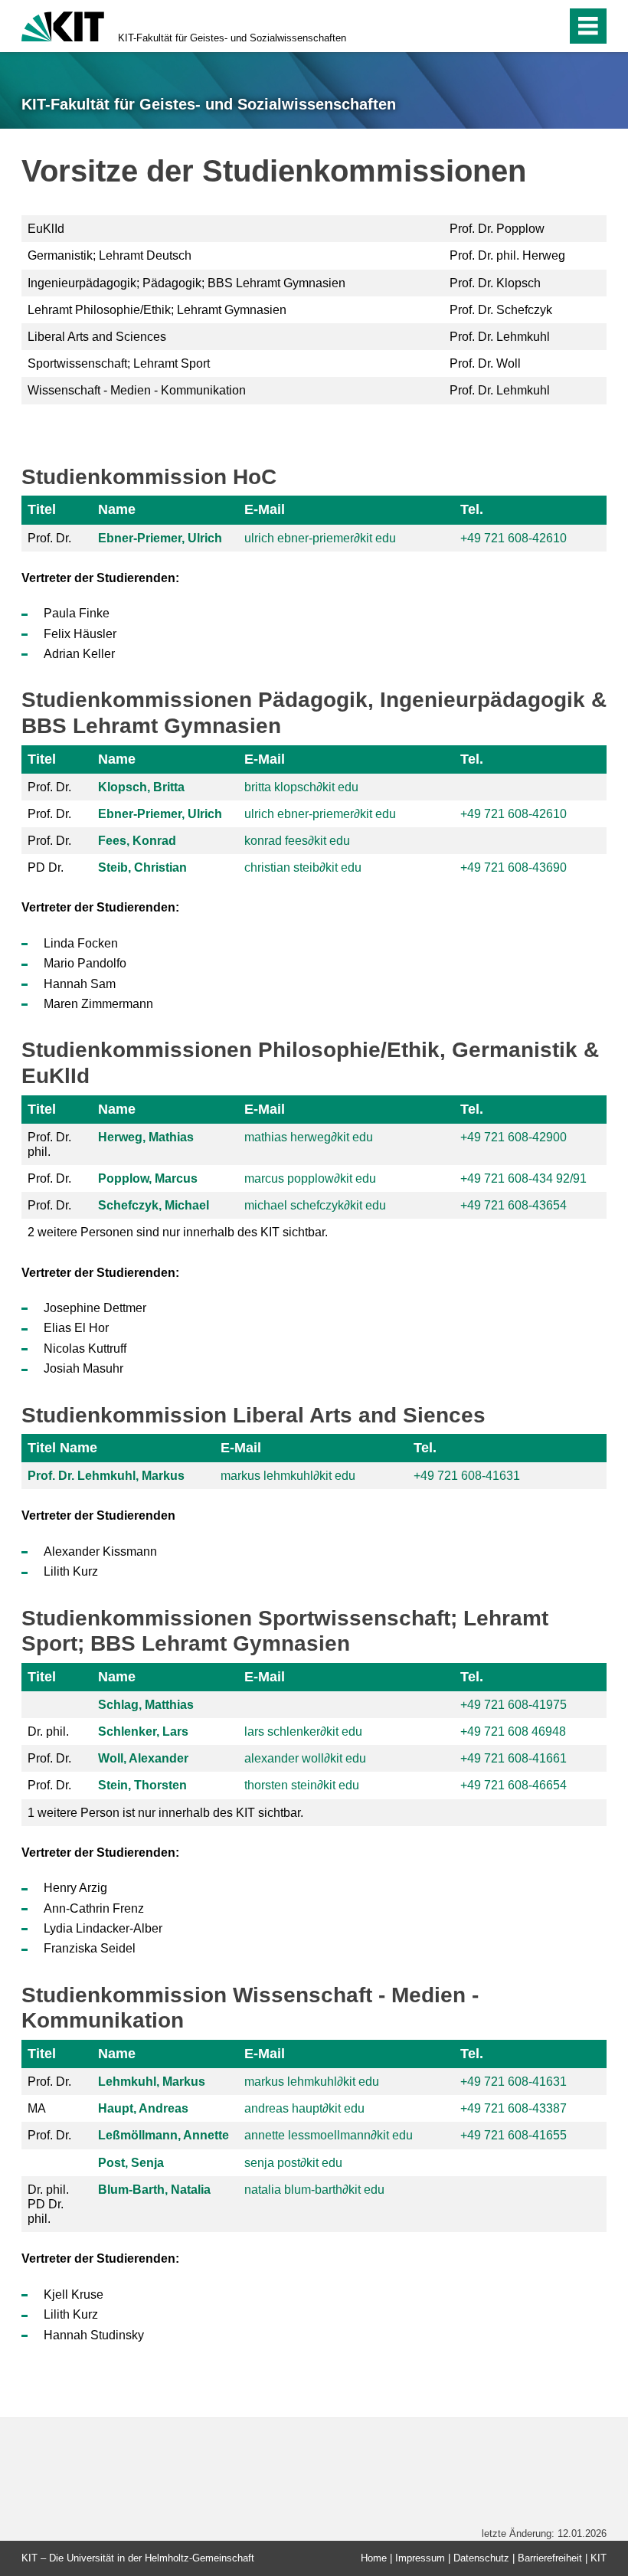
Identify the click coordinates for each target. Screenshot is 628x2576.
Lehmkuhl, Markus (152, 2082)
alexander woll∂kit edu (305, 1758)
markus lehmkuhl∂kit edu (288, 1476)
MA (37, 2108)
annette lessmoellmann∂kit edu (329, 2135)
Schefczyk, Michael (154, 1205)
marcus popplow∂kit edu (310, 1178)
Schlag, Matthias (146, 1705)
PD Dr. (46, 867)
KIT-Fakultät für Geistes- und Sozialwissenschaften (232, 38)
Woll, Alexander (143, 1758)
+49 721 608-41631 (467, 1476)
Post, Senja (131, 2163)
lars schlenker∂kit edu (303, 1732)
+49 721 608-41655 (514, 2135)
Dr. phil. (48, 1732)
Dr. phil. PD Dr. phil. (48, 2204)
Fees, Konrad (137, 841)
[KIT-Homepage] (63, 25)
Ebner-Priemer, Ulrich (160, 538)
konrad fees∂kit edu (297, 841)
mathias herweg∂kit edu (309, 1137)
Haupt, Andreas (143, 2108)
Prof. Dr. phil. (49, 1144)
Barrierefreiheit (550, 2558)
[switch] (522, 26)
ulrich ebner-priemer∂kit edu (320, 538)
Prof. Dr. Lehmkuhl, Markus (106, 1476)
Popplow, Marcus (148, 1178)
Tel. (472, 509)
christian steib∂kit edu (303, 867)
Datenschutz (481, 2558)
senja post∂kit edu (293, 2163)
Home (374, 2558)
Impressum (420, 2558)
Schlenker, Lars (143, 1732)
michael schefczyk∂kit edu (315, 1205)
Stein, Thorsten (142, 1785)
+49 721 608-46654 (514, 1785)
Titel (42, 509)
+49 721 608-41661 (514, 1758)
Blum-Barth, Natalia (154, 2190)
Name (117, 509)
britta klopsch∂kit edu (301, 787)
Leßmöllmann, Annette (164, 2135)
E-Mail (265, 509)
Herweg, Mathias (146, 1137)
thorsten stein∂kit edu (302, 1785)
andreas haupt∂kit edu (304, 2108)
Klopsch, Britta (141, 787)
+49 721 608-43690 (514, 867)
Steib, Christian (142, 867)
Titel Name (62, 1448)
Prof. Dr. (49, 538)
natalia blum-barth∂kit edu (314, 2190)
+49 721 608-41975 (514, 1705)
